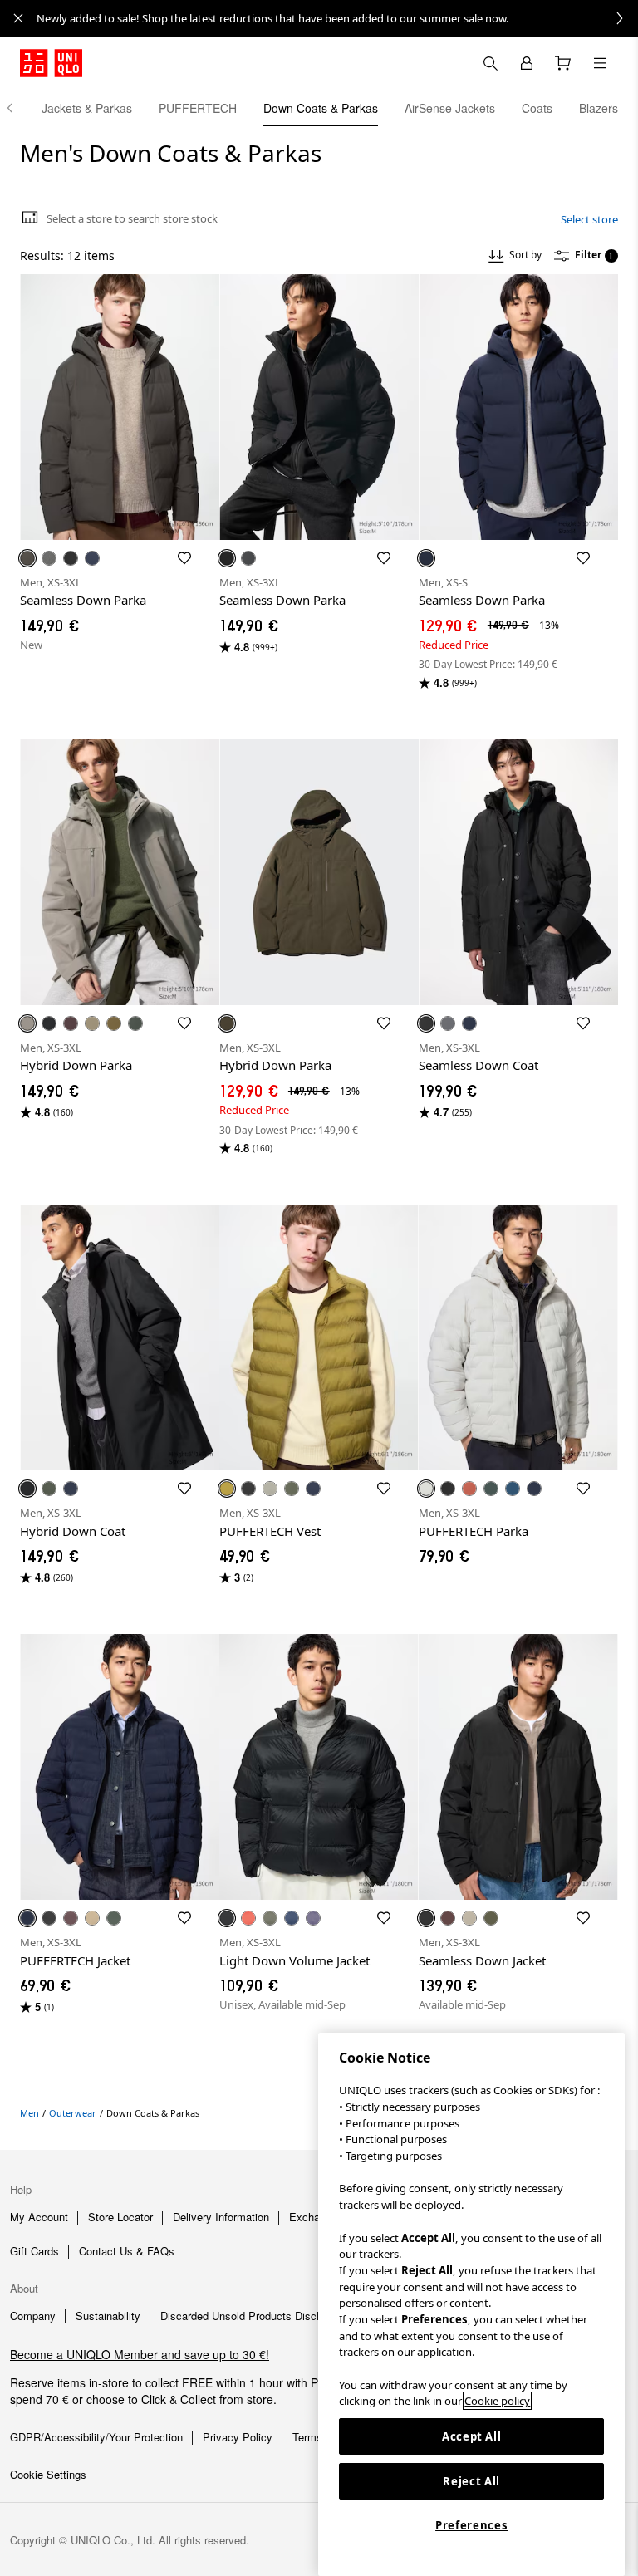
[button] (120, 407)
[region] (471, 2304)
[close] (18, 18)
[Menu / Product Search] (600, 63)
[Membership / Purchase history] (527, 63)
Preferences (471, 2525)
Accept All (472, 2436)
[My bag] (563, 63)
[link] (337, 18)
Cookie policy (497, 2401)
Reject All (471, 2481)
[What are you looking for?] (490, 63)
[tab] (87, 108)
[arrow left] (18, 108)
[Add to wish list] (184, 558)
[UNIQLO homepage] (51, 63)
